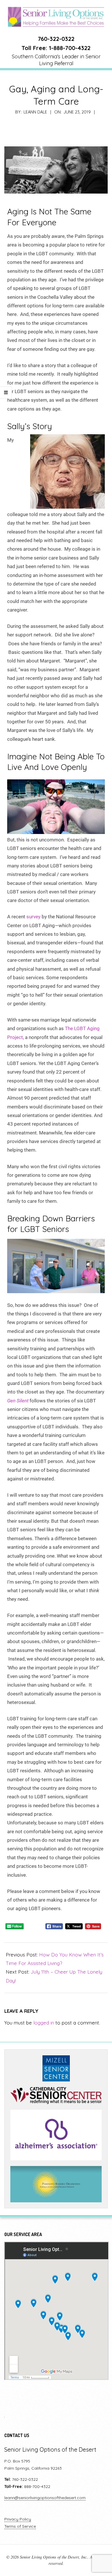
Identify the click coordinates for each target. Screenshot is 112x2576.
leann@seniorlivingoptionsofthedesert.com (45, 2498)
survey (33, 917)
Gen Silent (18, 1401)
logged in (44, 2023)
